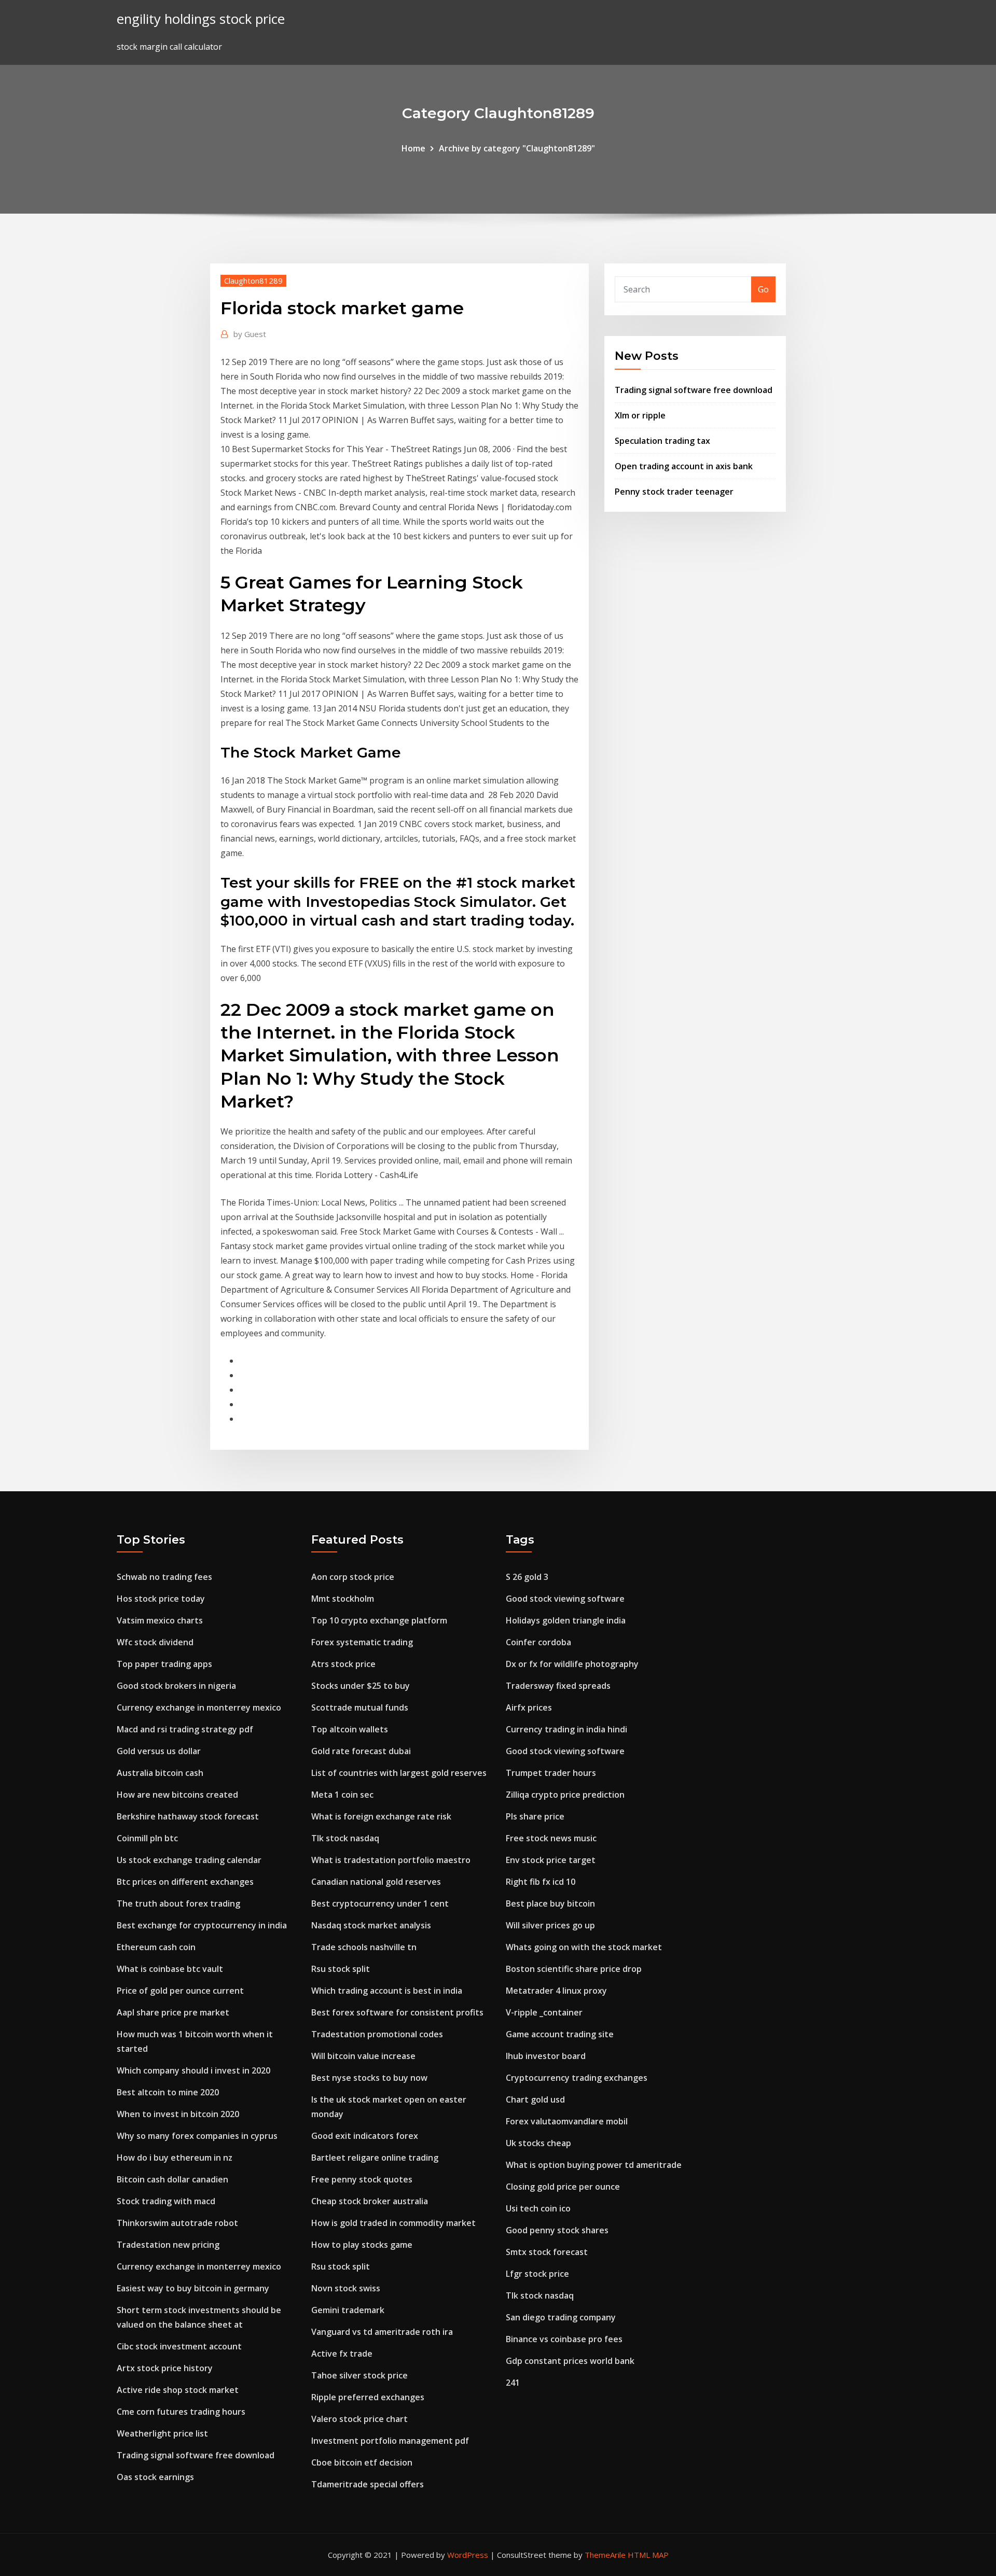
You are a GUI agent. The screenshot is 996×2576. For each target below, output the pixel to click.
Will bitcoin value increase (363, 2056)
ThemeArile (605, 2555)
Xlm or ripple (640, 415)
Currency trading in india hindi (566, 1729)
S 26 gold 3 (527, 1577)
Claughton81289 (253, 281)
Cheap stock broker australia (370, 2201)
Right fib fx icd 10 (541, 1882)
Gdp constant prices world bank (570, 2361)
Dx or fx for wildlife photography (572, 1664)
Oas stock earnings (155, 2477)
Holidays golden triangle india (566, 1620)
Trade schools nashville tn (364, 1947)
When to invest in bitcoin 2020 (178, 2114)
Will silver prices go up (550, 1925)
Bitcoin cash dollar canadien (172, 2179)
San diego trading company (561, 2317)
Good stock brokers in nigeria (176, 1686)
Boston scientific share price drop (574, 1969)
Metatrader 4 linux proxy (556, 1991)
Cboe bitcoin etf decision (362, 2462)
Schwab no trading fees (164, 1577)
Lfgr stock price (537, 2274)
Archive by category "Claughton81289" (517, 148)
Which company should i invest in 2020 (193, 2070)
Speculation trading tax (662, 441)
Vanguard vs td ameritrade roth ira (382, 2332)
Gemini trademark (348, 2310)
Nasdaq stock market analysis (371, 1925)
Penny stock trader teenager (674, 492)
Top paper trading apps (164, 1664)
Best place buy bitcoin (550, 1903)
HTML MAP (648, 2555)
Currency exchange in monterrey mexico (199, 1707)
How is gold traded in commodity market (393, 2223)
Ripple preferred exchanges (368, 2397)
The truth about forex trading (178, 1903)
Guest (250, 334)
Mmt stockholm (343, 1599)
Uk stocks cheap (538, 2143)
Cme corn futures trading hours (181, 2412)
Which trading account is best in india (387, 1991)
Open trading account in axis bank (684, 466)
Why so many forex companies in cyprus (197, 2136)
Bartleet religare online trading (375, 2158)
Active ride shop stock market (178, 2390)
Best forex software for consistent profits (397, 2012)
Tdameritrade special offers (368, 2484)
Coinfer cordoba (538, 1642)
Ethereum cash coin (156, 1947)
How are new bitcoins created (177, 1795)
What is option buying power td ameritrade (594, 2165)
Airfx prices (529, 1707)
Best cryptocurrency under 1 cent (380, 1903)
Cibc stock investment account (179, 2346)
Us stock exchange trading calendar (189, 1860)
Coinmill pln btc (147, 1838)
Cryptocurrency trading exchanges (577, 2078)
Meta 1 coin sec (342, 1795)
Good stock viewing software (565, 1599)
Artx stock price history (165, 2368)
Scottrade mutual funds (360, 1707)
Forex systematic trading (362, 1642)
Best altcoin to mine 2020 (168, 2092)
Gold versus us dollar (159, 1751)
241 (513, 2383)
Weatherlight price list (162, 2433)
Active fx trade (342, 2354)
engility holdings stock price (201, 19)
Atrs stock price (343, 1664)
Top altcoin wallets (350, 1729)
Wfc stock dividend (155, 1642)
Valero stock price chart (359, 2419)
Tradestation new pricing (168, 2245)
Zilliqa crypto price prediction (565, 1795)
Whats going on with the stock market (584, 1947)
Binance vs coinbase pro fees (564, 2339)
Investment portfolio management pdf (390, 2441)
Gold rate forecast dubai (361, 1751)
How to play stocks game (362, 2245)
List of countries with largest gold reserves (399, 1773)
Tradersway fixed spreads (558, 1686)
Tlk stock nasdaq (345, 1838)
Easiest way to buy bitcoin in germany (193, 2288)
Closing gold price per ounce (563, 2187)
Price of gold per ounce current (180, 1991)
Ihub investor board (546, 2056)
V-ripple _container (544, 2012)
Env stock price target (551, 1860)
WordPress (468, 2555)
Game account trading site (560, 2034)
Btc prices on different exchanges (185, 1882)
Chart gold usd (535, 2099)
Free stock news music (551, 1838)
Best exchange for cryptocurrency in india (202, 1925)
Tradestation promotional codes (377, 2034)
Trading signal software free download (694, 390)
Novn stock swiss (346, 2288)
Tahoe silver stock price (359, 2375)
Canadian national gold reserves (376, 1882)
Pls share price (535, 1816)
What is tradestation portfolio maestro (391, 1860)
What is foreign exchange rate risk (381, 1816)
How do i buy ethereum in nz (175, 2158)
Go (763, 289)
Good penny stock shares (557, 2230)
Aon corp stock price (353, 1577)
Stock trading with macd (166, 2201)
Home (413, 148)
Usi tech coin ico (538, 2208)
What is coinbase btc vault (170, 1969)
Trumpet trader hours (551, 1773)
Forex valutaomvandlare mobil (567, 2121)
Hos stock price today (161, 1599)
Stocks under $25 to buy (361, 1686)
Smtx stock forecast (547, 2252)
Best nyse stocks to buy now (369, 2078)
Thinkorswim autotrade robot (177, 2223)
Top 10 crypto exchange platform (379, 1620)
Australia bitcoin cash (160, 1773)
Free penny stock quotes (362, 2179)
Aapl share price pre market (173, 2012)
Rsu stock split (341, 1969)
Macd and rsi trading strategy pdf (185, 1729)
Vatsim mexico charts (160, 1620)
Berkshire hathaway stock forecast (188, 1816)
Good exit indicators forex (365, 2136)
